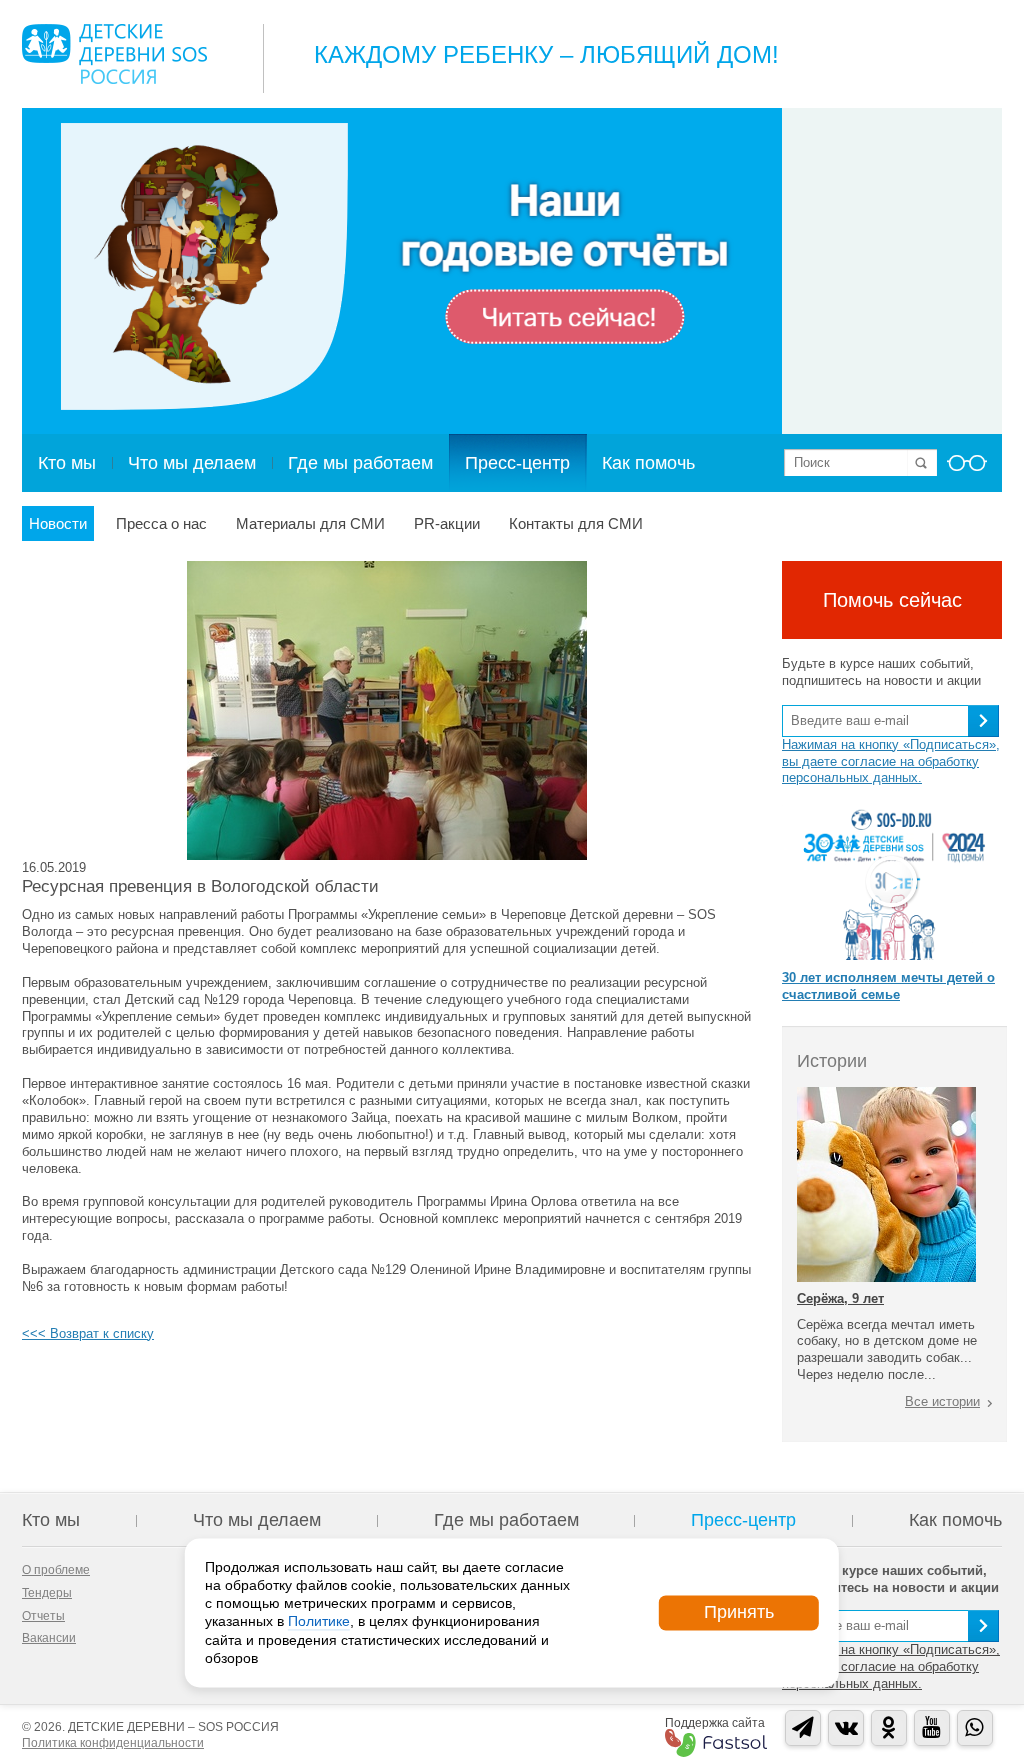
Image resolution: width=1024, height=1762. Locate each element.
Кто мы (67, 463)
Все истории (942, 1401)
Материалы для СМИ (310, 523)
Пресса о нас (161, 523)
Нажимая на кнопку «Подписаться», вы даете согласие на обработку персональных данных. (891, 761)
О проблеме (56, 1570)
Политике (319, 1622)
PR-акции (447, 523)
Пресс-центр (517, 463)
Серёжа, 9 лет (840, 1298)
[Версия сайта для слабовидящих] (967, 469)
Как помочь (648, 463)
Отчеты (43, 1616)
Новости (58, 523)
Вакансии (49, 1638)
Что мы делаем (192, 463)
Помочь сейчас (892, 600)
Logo (114, 54)
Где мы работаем (360, 463)
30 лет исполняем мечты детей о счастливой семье (888, 986)
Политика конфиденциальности (113, 1743)
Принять (739, 1612)
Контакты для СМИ (576, 523)
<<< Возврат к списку (88, 1333)
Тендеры (47, 1593)
